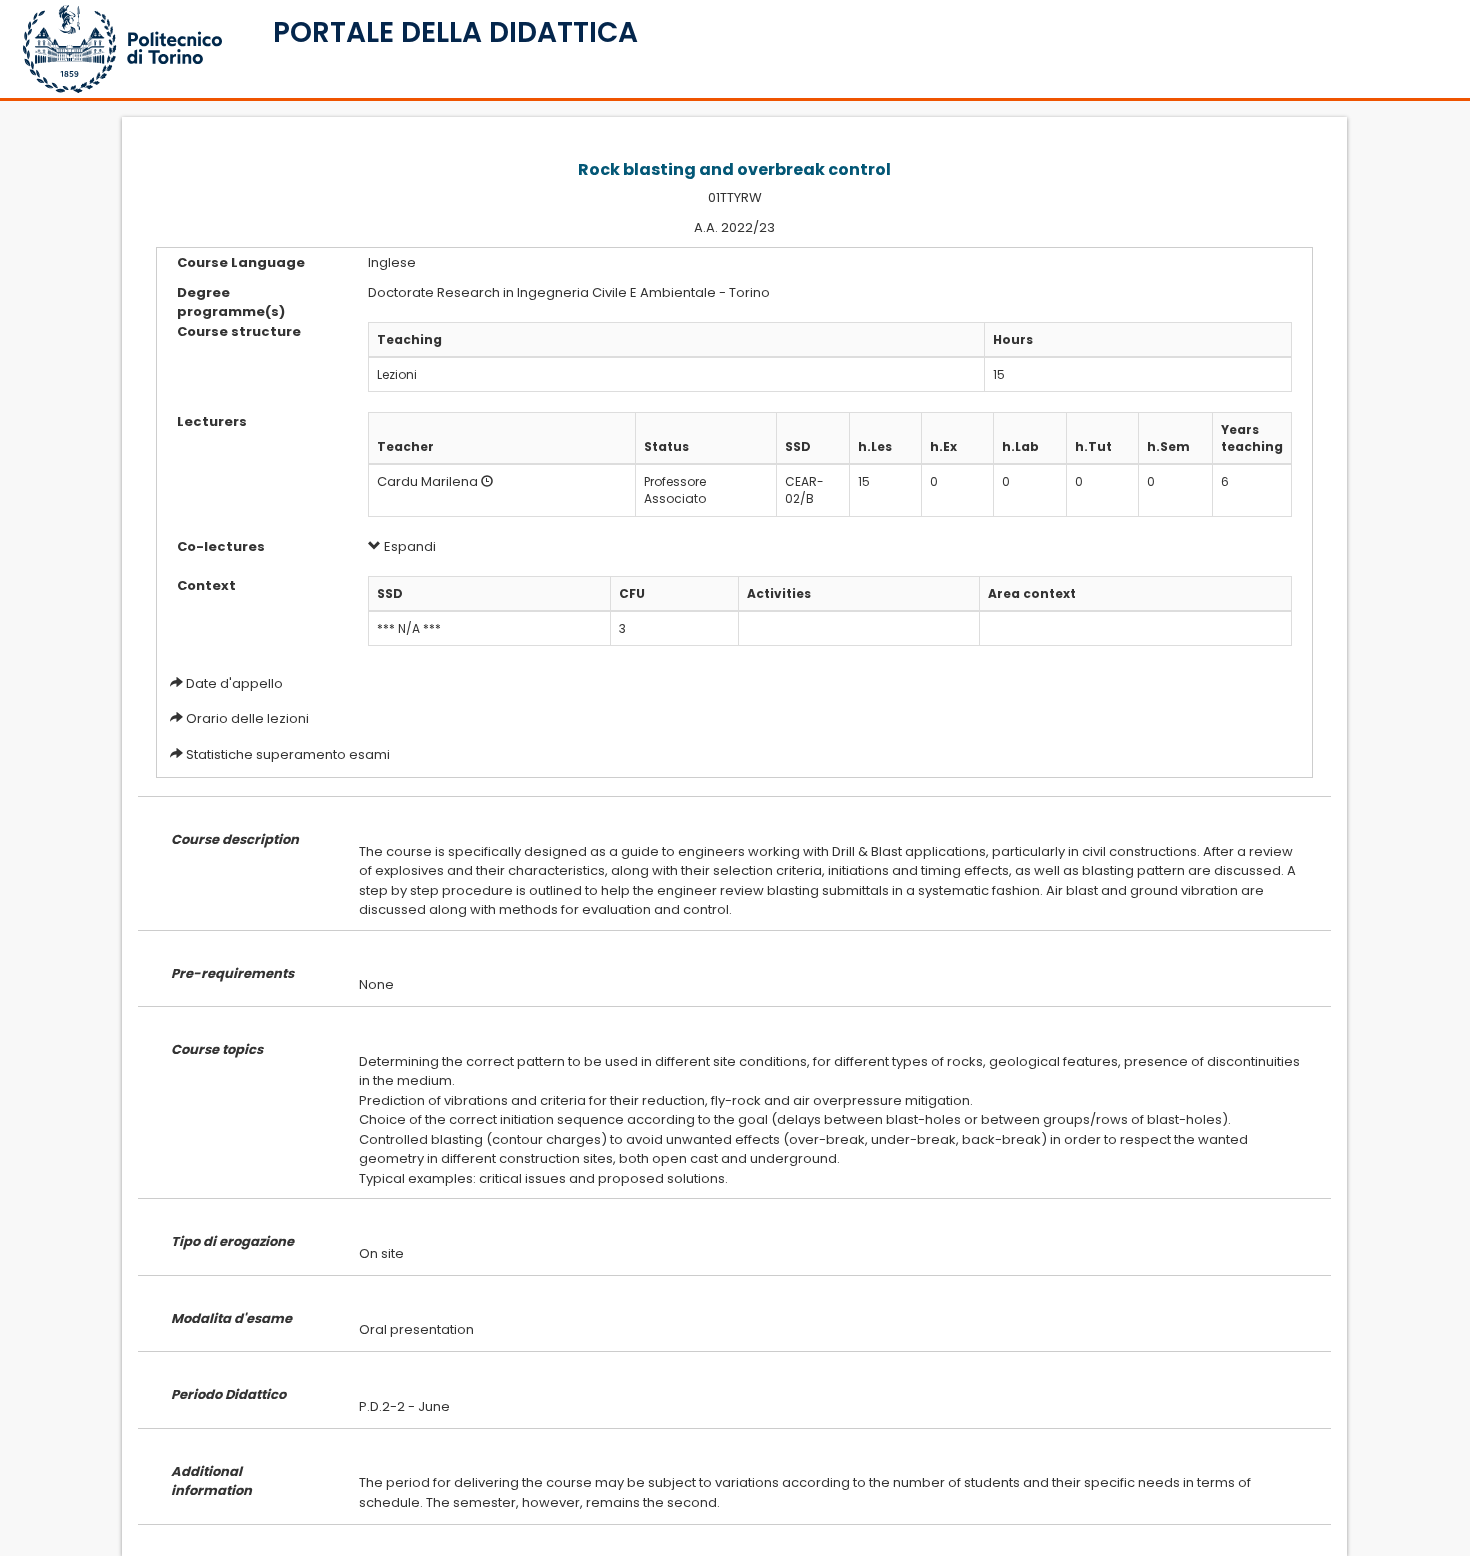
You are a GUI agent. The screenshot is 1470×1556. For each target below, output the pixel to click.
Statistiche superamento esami (288, 754)
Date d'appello (234, 683)
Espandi (408, 546)
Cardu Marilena (427, 481)
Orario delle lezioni (247, 718)
